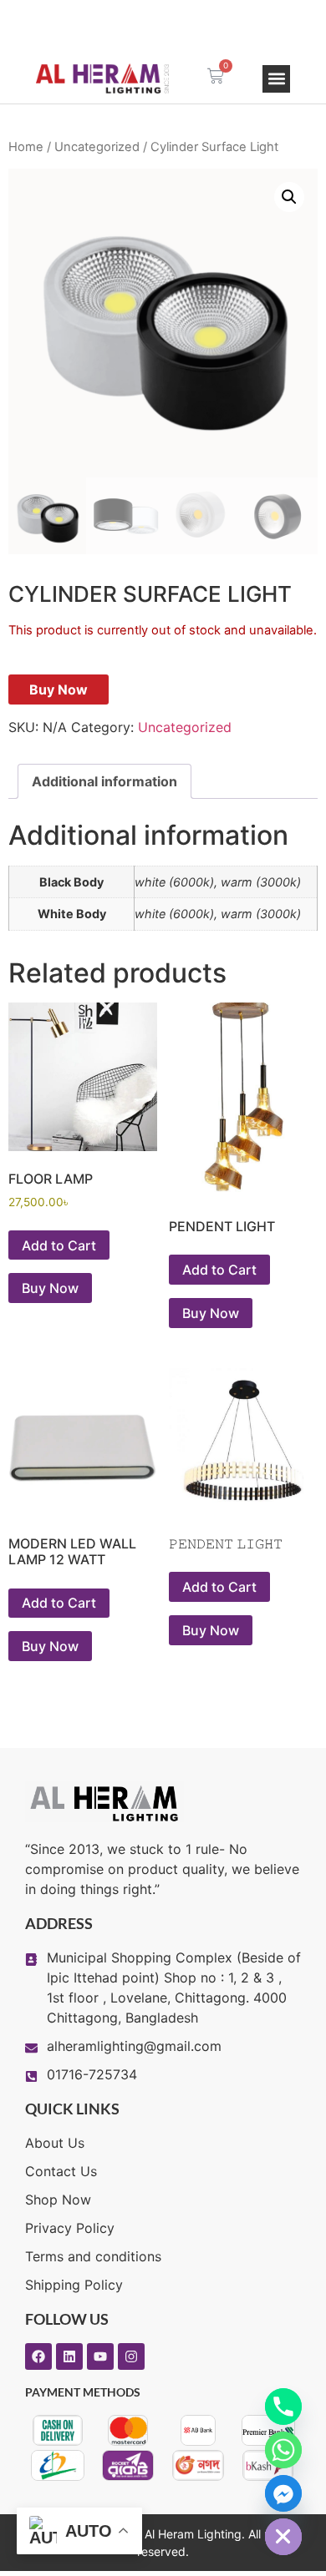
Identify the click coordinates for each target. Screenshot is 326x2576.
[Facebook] (38, 2356)
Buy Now (59, 689)
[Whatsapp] (283, 2450)
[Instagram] (131, 2356)
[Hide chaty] (283, 2537)
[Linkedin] (69, 2356)
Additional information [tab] (104, 781)
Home (26, 147)
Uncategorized (97, 147)
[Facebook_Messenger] (283, 2493)
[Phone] (283, 2407)
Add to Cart (59, 1245)
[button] (276, 79)
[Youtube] (100, 2356)
